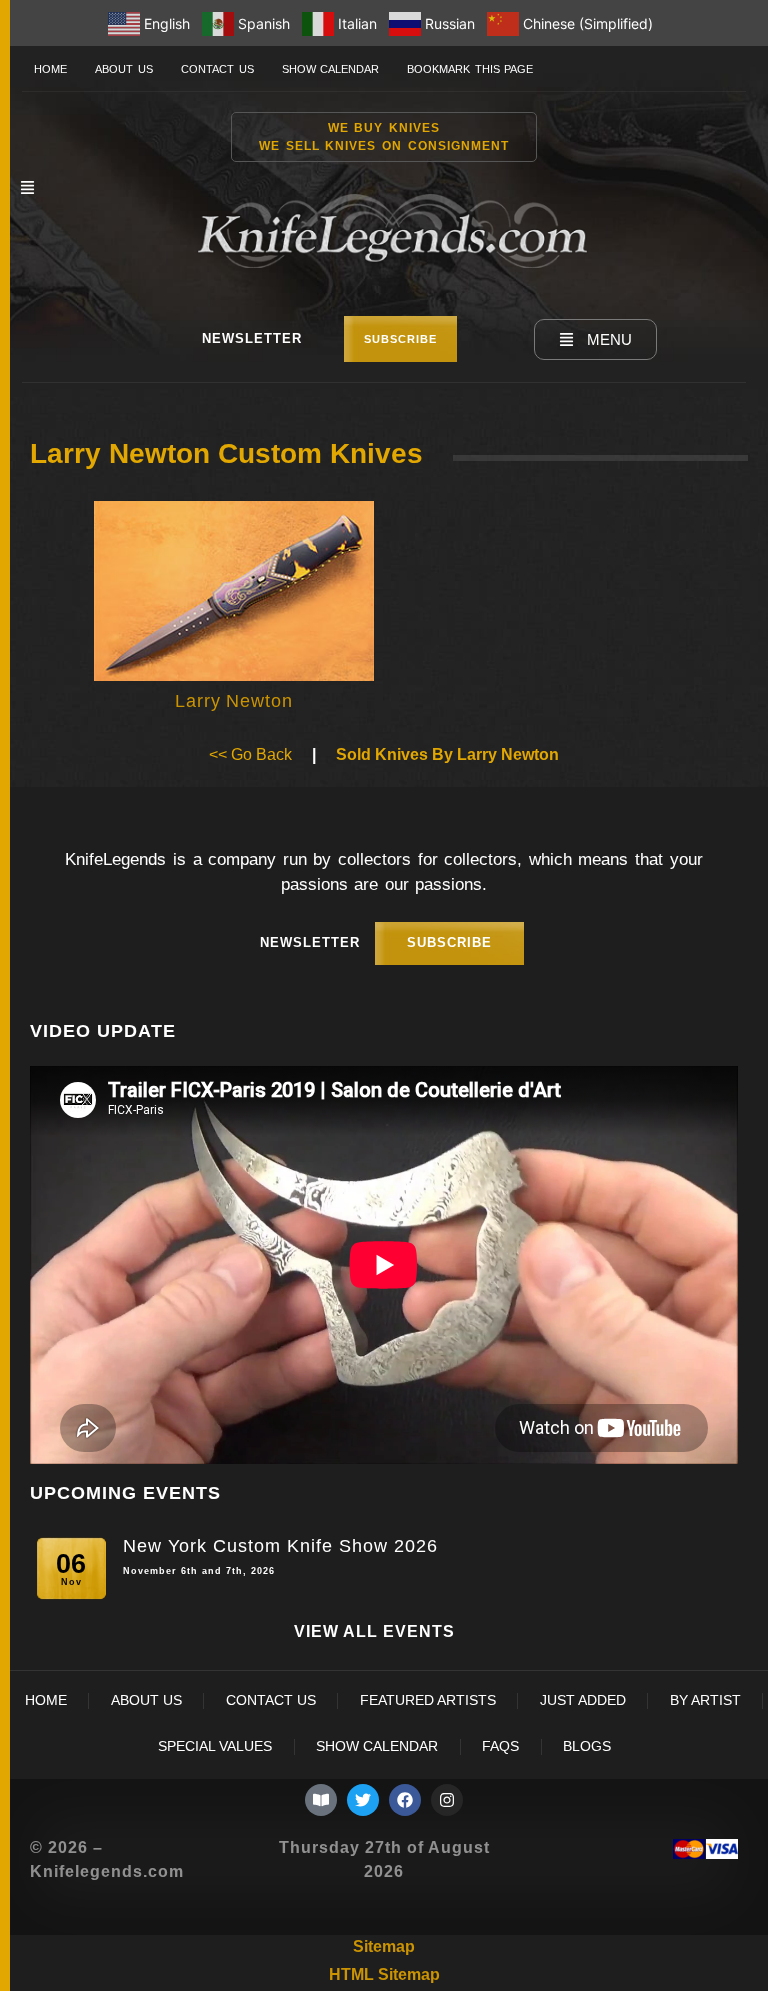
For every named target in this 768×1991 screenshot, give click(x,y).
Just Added (583, 1700)
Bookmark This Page (470, 69)
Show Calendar (331, 69)
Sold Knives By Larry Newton (447, 754)
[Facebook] (405, 1800)
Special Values (215, 1746)
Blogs (587, 1746)
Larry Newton (234, 701)
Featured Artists (428, 1700)
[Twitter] (363, 1800)
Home (50, 69)
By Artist (705, 1700)
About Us (124, 69)
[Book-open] (321, 1800)
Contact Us (217, 69)
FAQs (500, 1746)
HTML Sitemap (384, 1974)
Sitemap (384, 1946)
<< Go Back (250, 754)
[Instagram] (447, 1800)
